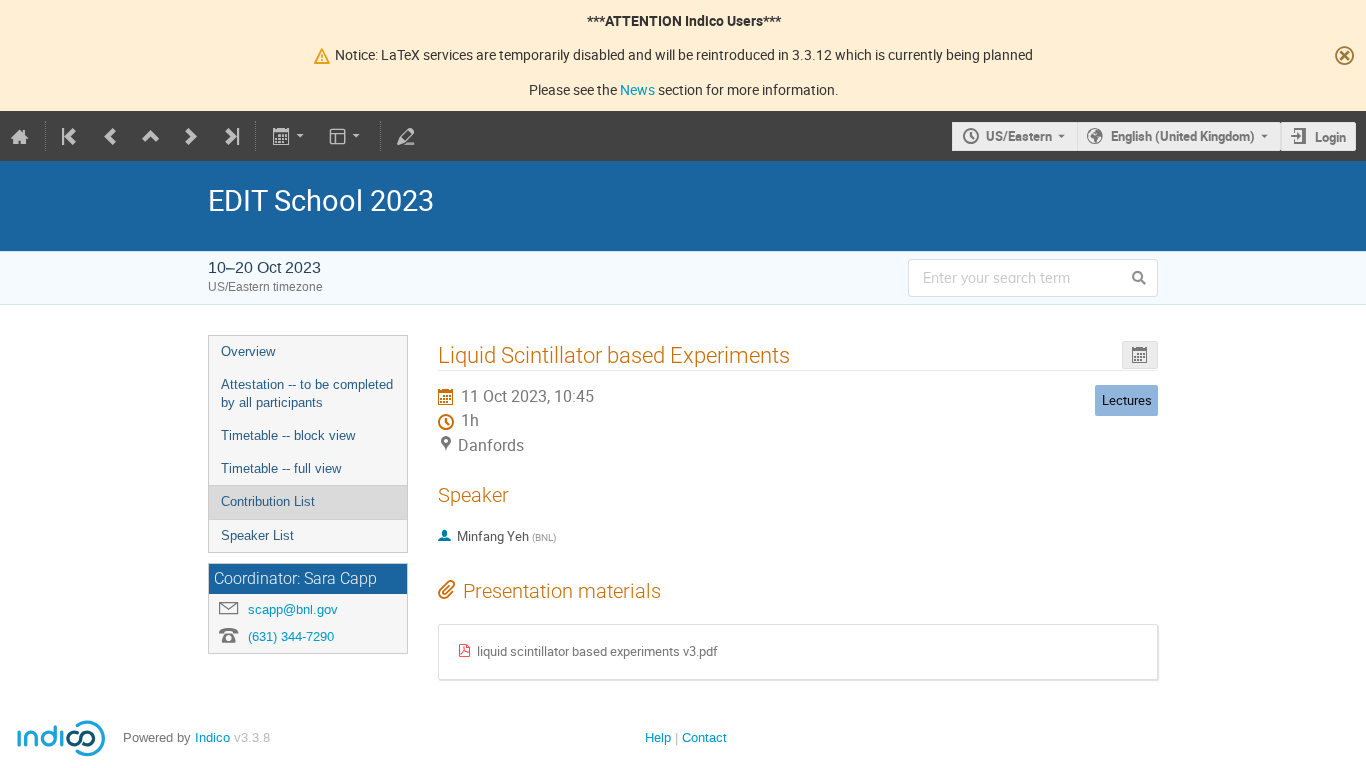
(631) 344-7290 (291, 636)
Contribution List (268, 501)
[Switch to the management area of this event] (406, 136)
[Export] (289, 136)
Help (658, 737)
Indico (212, 737)
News (637, 89)
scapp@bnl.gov (293, 609)
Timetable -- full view (281, 468)
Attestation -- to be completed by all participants (307, 394)
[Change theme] (346, 136)
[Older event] (111, 136)
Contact (704, 737)
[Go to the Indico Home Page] (20, 136)
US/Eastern (1019, 136)
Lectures (1127, 400)
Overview (248, 351)
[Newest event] (230, 136)
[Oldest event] (71, 136)
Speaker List (257, 535)
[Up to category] (151, 136)
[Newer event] (191, 136)
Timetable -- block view (288, 435)
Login (1330, 137)
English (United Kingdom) (1183, 136)
